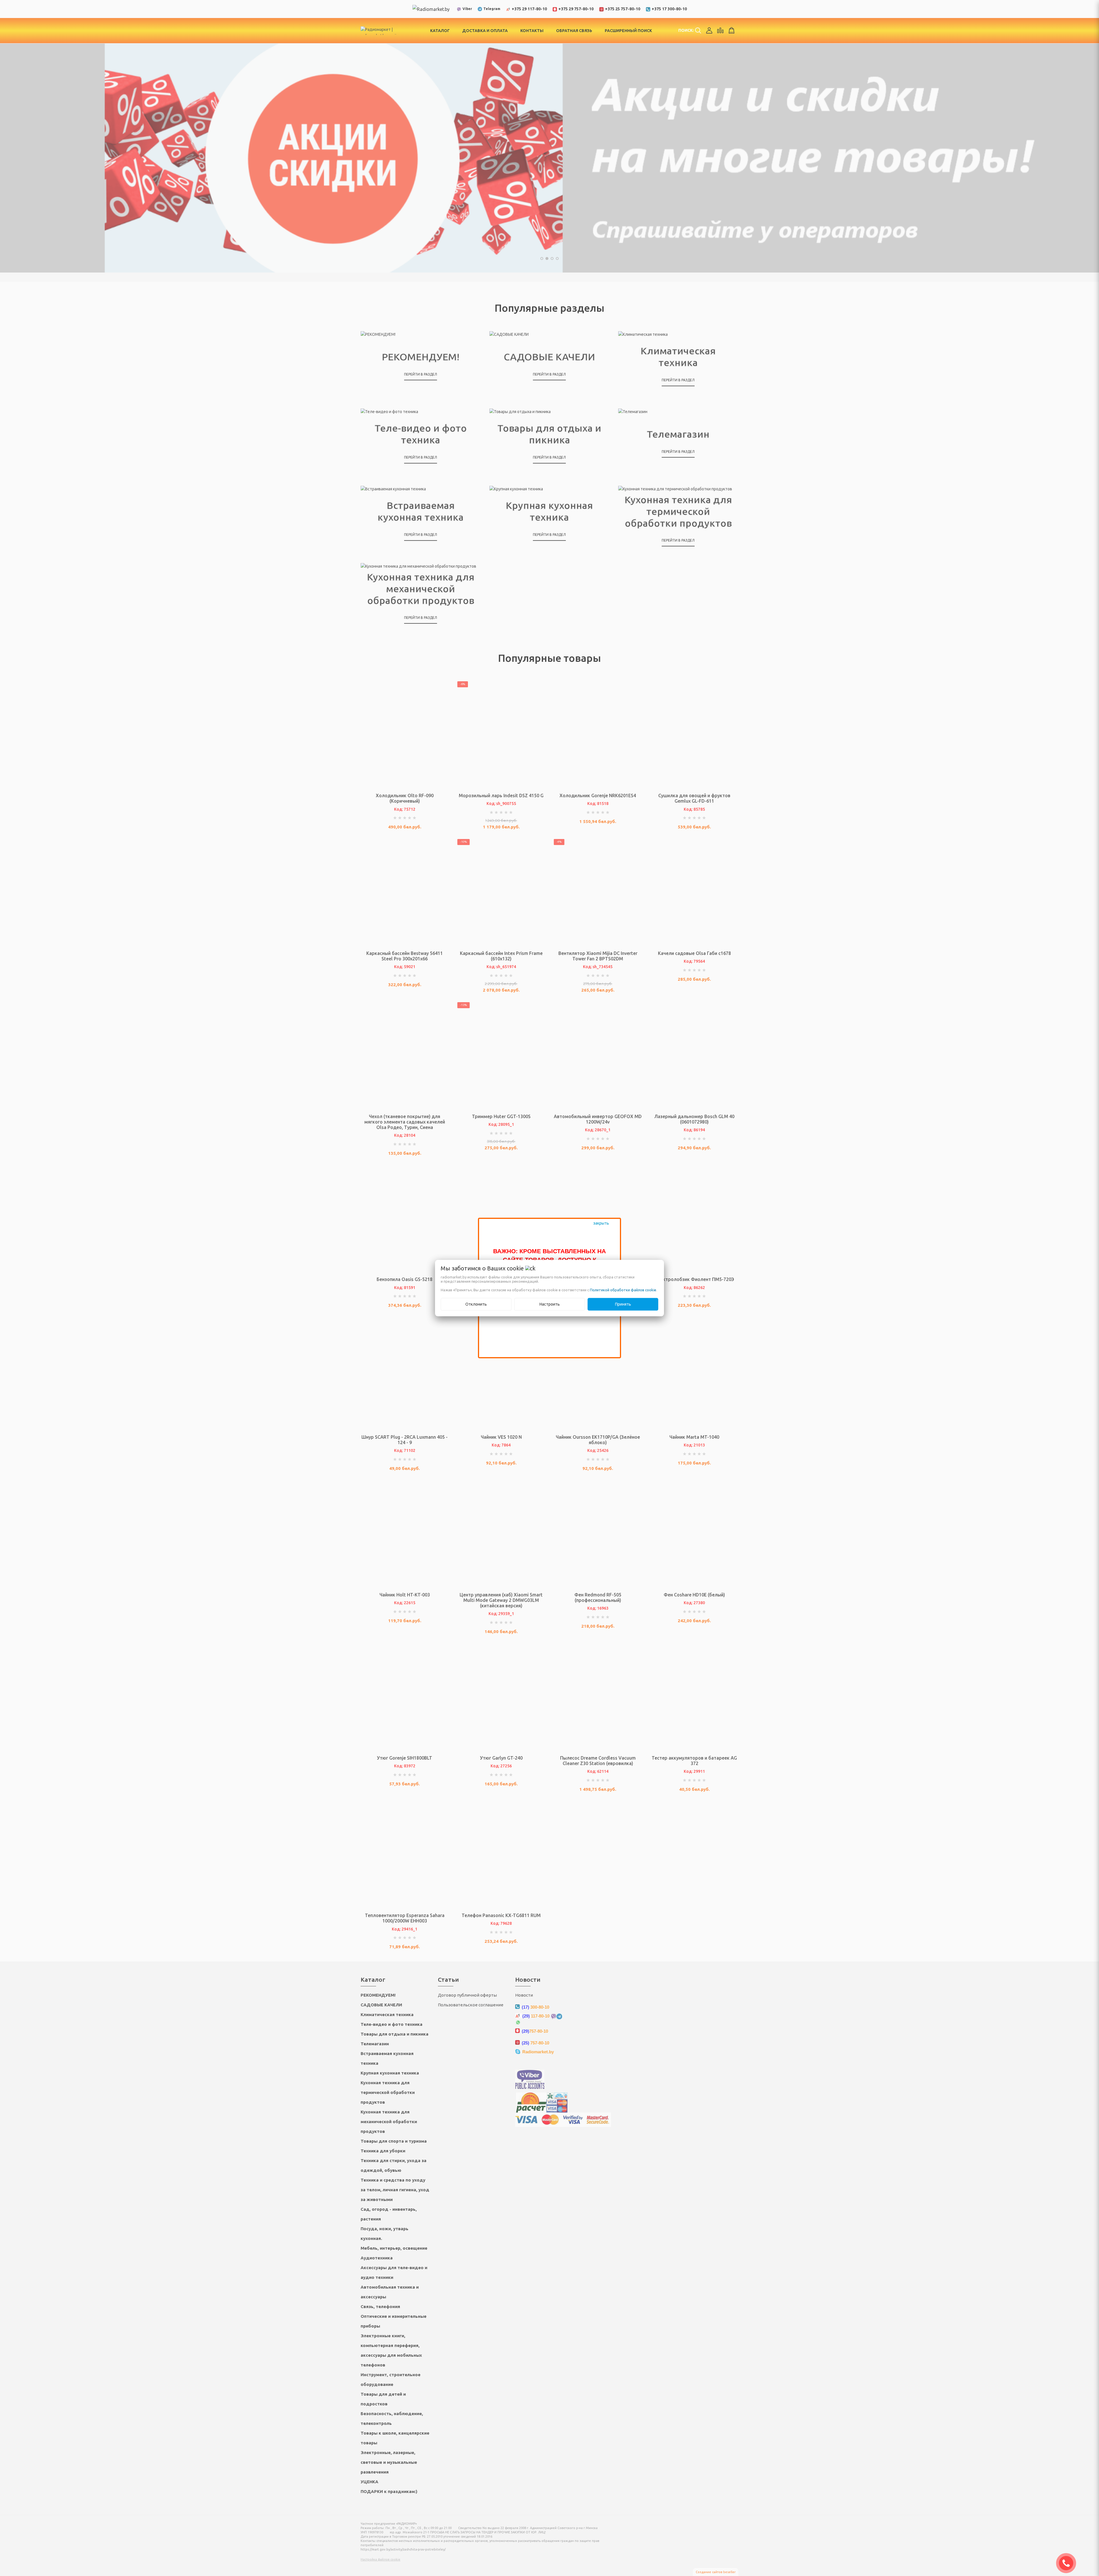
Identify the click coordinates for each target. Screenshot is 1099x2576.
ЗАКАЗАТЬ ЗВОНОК (1068, 2563)
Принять (623, 1304)
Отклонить (476, 1304)
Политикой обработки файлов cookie (623, 1290)
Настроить (550, 1304)
